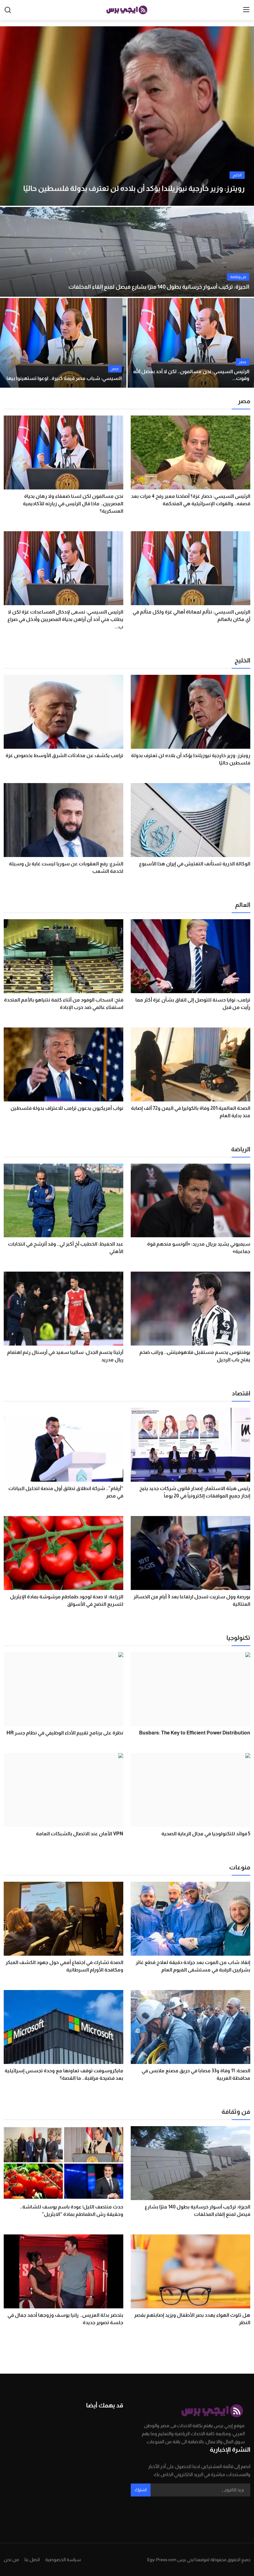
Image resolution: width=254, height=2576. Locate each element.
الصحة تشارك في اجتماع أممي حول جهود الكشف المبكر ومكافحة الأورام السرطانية (64, 1966)
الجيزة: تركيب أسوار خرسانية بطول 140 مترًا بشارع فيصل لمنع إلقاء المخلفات (159, 287)
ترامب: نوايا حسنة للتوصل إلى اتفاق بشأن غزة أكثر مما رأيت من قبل (193, 1004)
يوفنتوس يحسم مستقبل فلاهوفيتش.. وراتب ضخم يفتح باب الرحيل (195, 1356)
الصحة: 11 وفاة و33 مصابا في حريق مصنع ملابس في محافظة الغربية (196, 2074)
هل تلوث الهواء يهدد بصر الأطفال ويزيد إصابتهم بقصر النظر (192, 2319)
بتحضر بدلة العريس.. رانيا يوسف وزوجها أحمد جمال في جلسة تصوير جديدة (65, 2319)
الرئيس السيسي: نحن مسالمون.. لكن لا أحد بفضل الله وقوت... (191, 375)
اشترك (141, 2490)
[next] (244, 116)
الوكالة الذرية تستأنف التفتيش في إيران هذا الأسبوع (195, 864)
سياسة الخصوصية (63, 2559)
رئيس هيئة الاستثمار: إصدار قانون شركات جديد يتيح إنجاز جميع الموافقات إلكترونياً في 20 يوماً (195, 1492)
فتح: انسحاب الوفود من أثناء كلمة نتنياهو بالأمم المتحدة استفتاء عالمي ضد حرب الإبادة (64, 1004)
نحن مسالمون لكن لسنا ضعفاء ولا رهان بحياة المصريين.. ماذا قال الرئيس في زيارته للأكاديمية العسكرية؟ (73, 504)
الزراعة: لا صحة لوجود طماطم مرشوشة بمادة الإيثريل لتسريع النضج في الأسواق (67, 1600)
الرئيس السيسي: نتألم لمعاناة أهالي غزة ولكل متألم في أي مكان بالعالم (191, 616)
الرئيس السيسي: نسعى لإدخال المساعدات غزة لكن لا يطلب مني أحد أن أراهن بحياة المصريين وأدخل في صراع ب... (65, 619)
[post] (127, 116)
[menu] (246, 10)
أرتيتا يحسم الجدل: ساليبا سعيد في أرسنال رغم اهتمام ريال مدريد (65, 1356)
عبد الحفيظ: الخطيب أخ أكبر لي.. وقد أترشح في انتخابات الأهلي (66, 1248)
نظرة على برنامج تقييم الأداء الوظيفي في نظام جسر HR (65, 1733)
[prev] (10, 116)
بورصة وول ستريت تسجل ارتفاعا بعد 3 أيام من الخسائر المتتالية (192, 1600)
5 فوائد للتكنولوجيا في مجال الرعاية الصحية (206, 1834)
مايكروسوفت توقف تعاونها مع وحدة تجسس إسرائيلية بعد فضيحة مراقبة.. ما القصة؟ (64, 2074)
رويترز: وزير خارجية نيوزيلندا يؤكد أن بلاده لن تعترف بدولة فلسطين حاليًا (191, 759)
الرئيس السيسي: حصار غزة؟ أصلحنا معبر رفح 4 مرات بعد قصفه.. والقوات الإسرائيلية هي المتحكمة (191, 500)
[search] (8, 10)
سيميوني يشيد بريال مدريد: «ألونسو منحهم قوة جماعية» (199, 1248)
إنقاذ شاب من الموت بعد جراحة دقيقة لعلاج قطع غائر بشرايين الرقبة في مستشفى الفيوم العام (193, 1966)
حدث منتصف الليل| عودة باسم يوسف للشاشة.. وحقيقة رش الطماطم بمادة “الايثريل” (72, 2210)
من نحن (11, 2559)
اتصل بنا (32, 2559)
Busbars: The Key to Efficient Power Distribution (195, 1733)
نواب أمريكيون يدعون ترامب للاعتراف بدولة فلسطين (67, 1108)
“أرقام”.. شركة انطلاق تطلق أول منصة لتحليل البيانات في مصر (66, 1492)
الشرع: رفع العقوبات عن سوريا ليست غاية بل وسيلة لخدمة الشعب (66, 867)
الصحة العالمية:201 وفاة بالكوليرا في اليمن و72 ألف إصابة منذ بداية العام (191, 1112)
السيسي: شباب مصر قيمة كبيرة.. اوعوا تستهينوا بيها (64, 378)
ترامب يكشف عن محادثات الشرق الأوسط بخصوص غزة (64, 755)
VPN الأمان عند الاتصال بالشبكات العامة (80, 1834)
